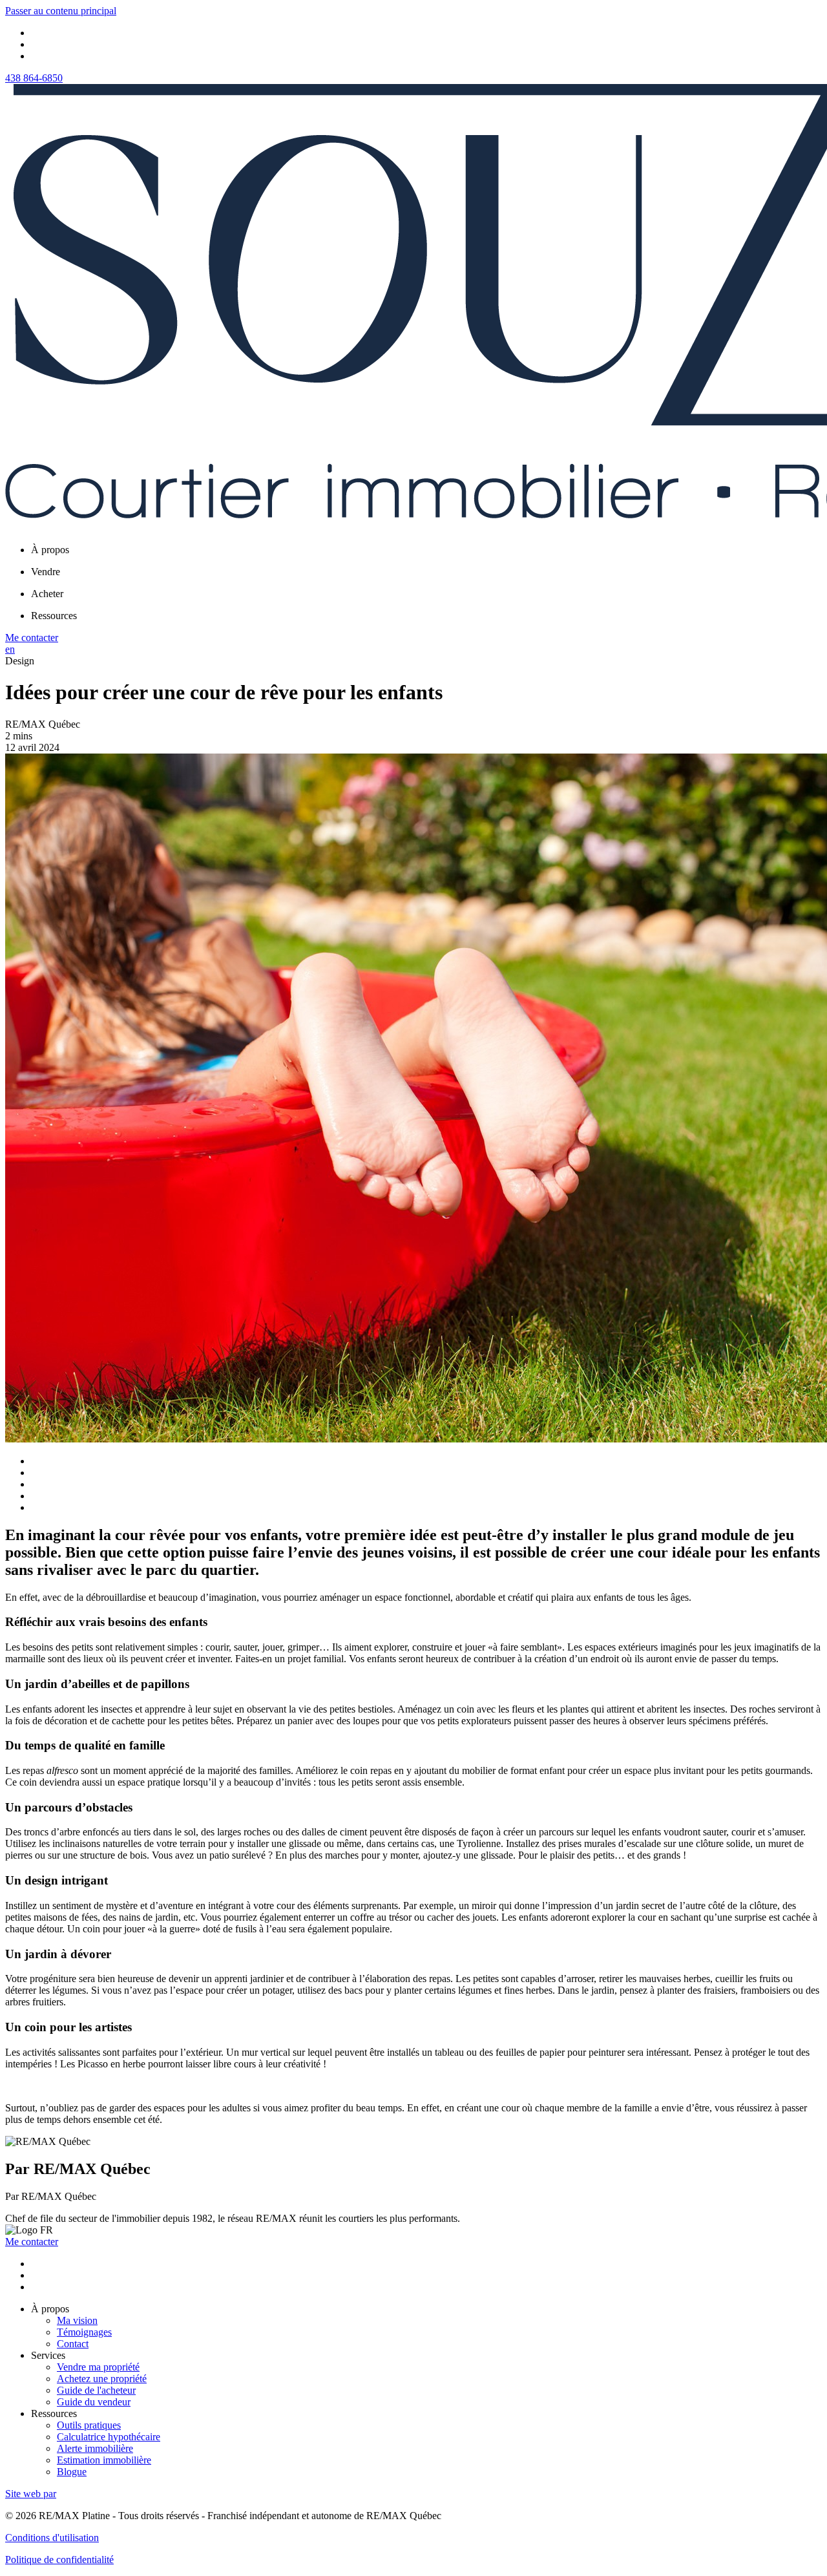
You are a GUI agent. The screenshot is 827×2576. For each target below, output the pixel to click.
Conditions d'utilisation (52, 2538)
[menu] (426, 550)
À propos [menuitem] (50, 550)
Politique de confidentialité (59, 2560)
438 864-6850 (34, 78)
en (10, 649)
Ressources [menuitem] (54, 616)
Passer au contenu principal (61, 11)
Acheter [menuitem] (47, 594)
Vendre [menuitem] (46, 572)
